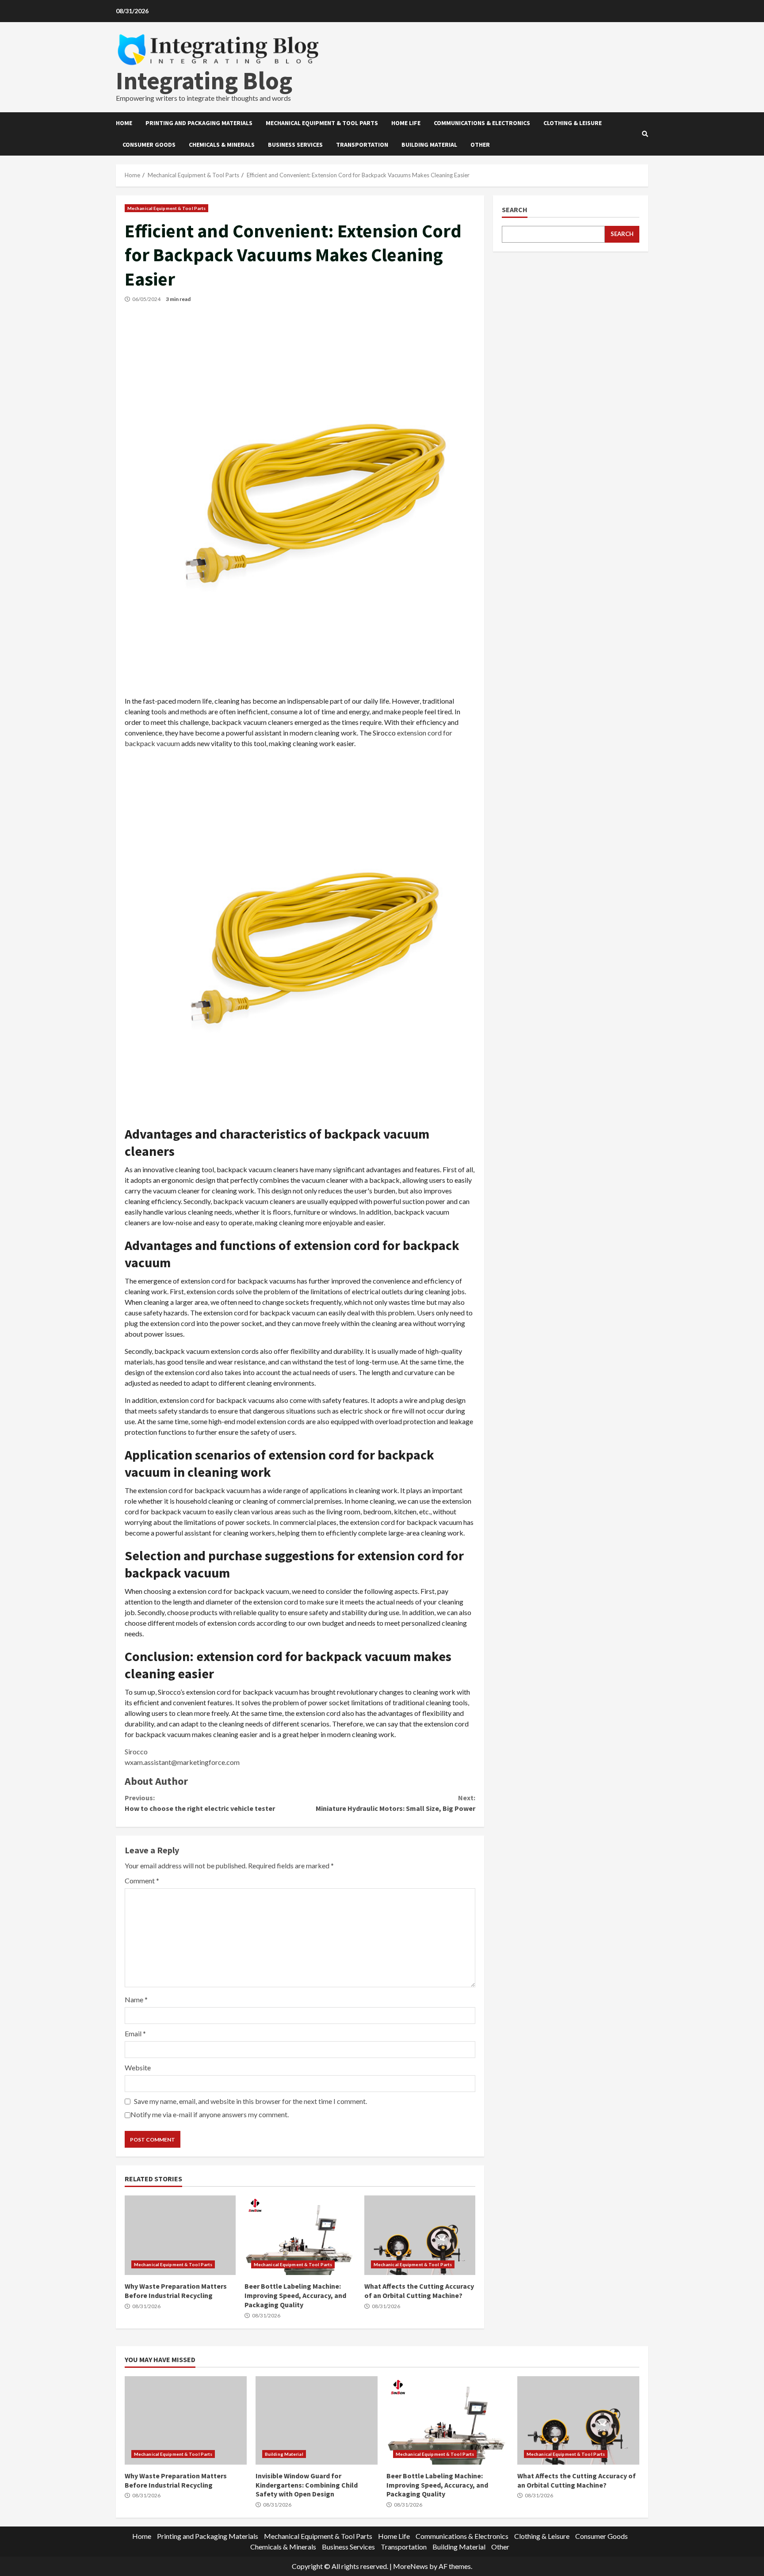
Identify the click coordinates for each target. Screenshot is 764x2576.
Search (515, 210)
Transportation (362, 145)
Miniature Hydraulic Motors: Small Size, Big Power (395, 1803)
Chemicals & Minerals (222, 145)
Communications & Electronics (482, 123)
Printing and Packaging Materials (199, 123)
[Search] (645, 134)
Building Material (429, 145)
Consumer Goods (149, 145)
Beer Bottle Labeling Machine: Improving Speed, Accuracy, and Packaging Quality (300, 2235)
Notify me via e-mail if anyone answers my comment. (210, 2114)
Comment (142, 1881)
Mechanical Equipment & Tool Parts (322, 123)
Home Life (406, 123)
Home (124, 123)
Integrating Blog (204, 80)
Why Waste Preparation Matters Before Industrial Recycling (180, 2235)
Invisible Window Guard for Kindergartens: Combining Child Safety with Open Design (317, 2420)
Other (480, 145)
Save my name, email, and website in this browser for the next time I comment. (250, 2101)
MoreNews (411, 2566)
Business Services (295, 145)
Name (136, 1999)
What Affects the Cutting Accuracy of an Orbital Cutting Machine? (420, 2235)
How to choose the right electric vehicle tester (200, 1803)
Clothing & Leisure (573, 123)
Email (135, 2033)
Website (138, 2067)
